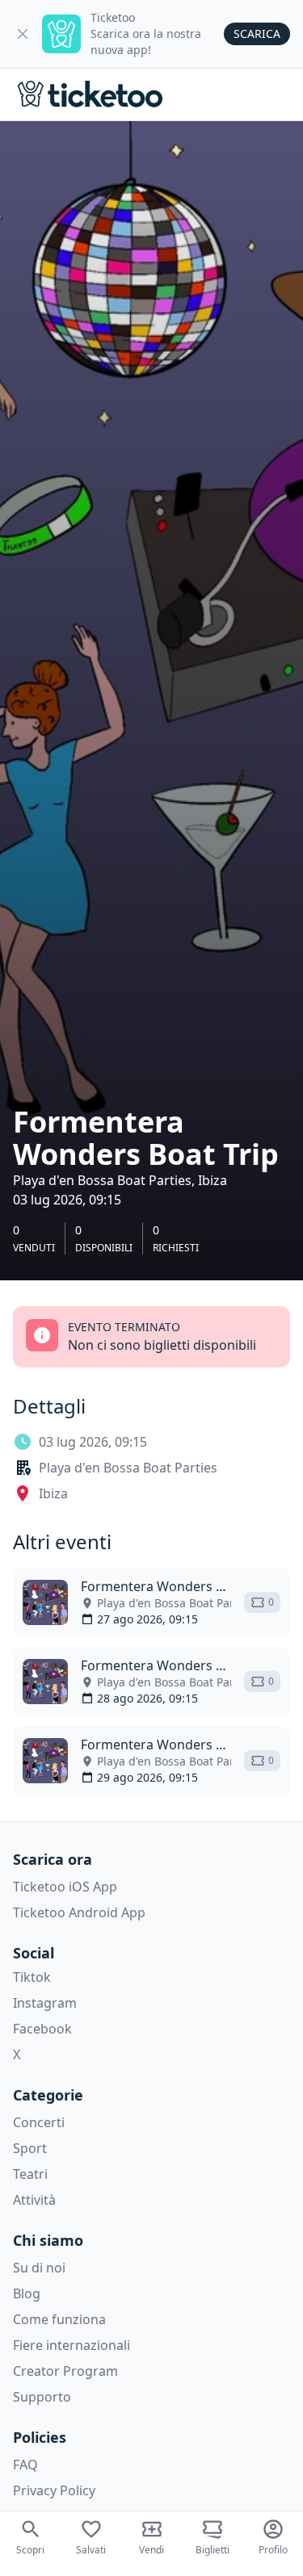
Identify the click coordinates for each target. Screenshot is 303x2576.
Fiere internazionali (72, 2345)
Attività (34, 2200)
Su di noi (39, 2268)
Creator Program (65, 2371)
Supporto (42, 2397)
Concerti (39, 2122)
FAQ (25, 2465)
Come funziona (59, 2319)
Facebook (42, 2029)
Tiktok (32, 1977)
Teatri (30, 2174)
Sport (30, 2148)
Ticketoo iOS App (65, 1887)
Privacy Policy (54, 2490)
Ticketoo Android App (79, 1912)
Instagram (45, 2003)
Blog (27, 2293)
